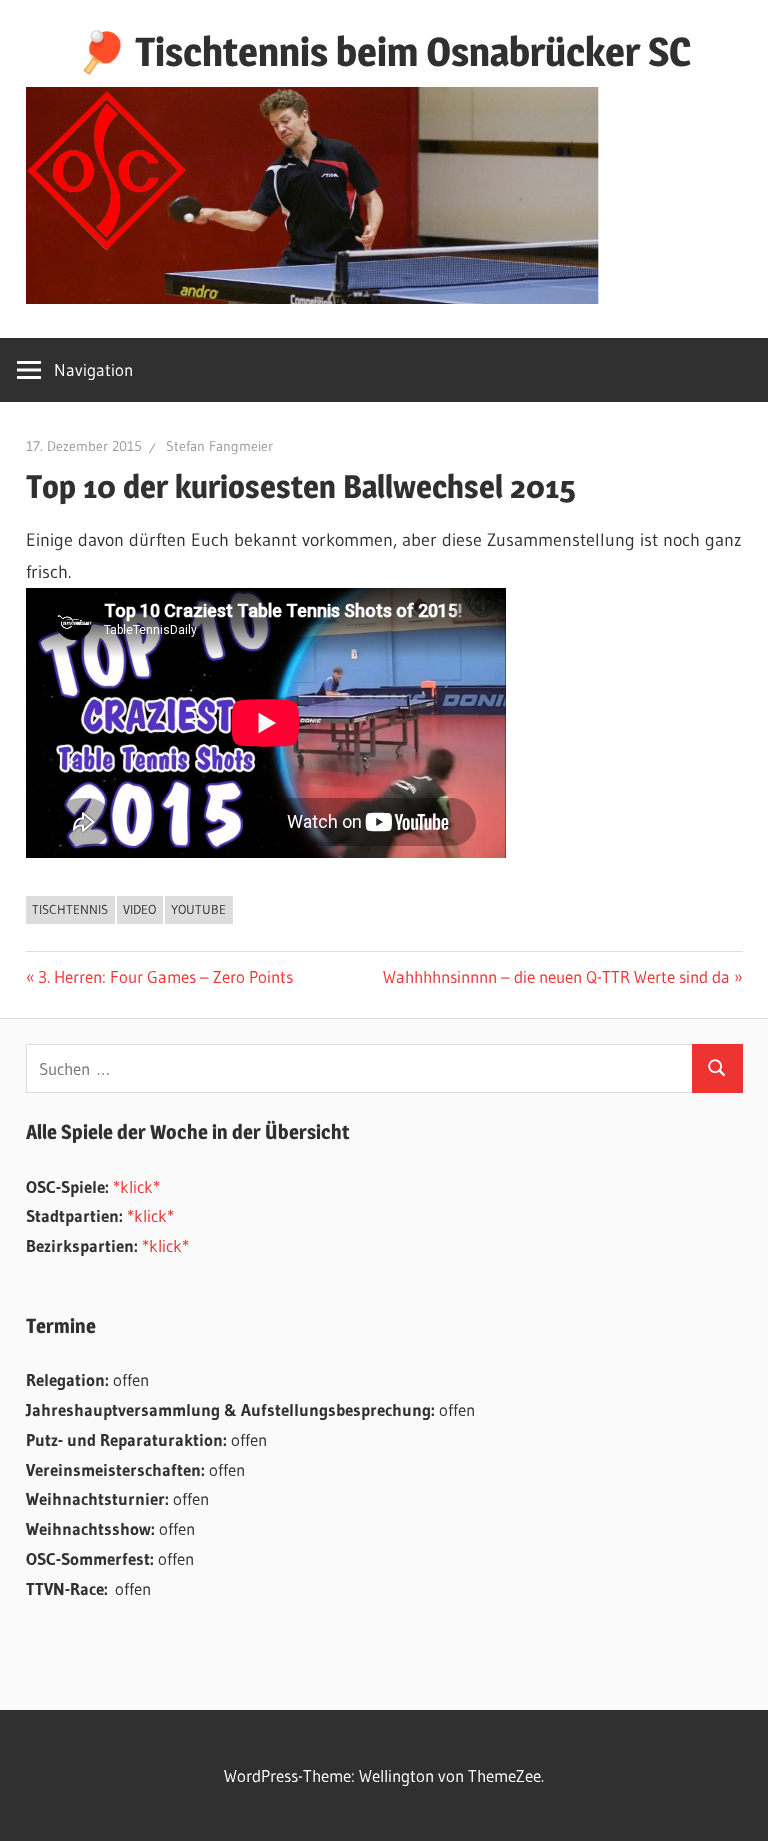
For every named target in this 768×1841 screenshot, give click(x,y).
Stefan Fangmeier (219, 446)
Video (139, 909)
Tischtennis (70, 909)
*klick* (136, 1186)
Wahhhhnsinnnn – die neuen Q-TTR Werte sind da (556, 976)
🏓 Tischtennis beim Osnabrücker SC (384, 51)
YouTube (198, 909)
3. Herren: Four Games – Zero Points (165, 976)
